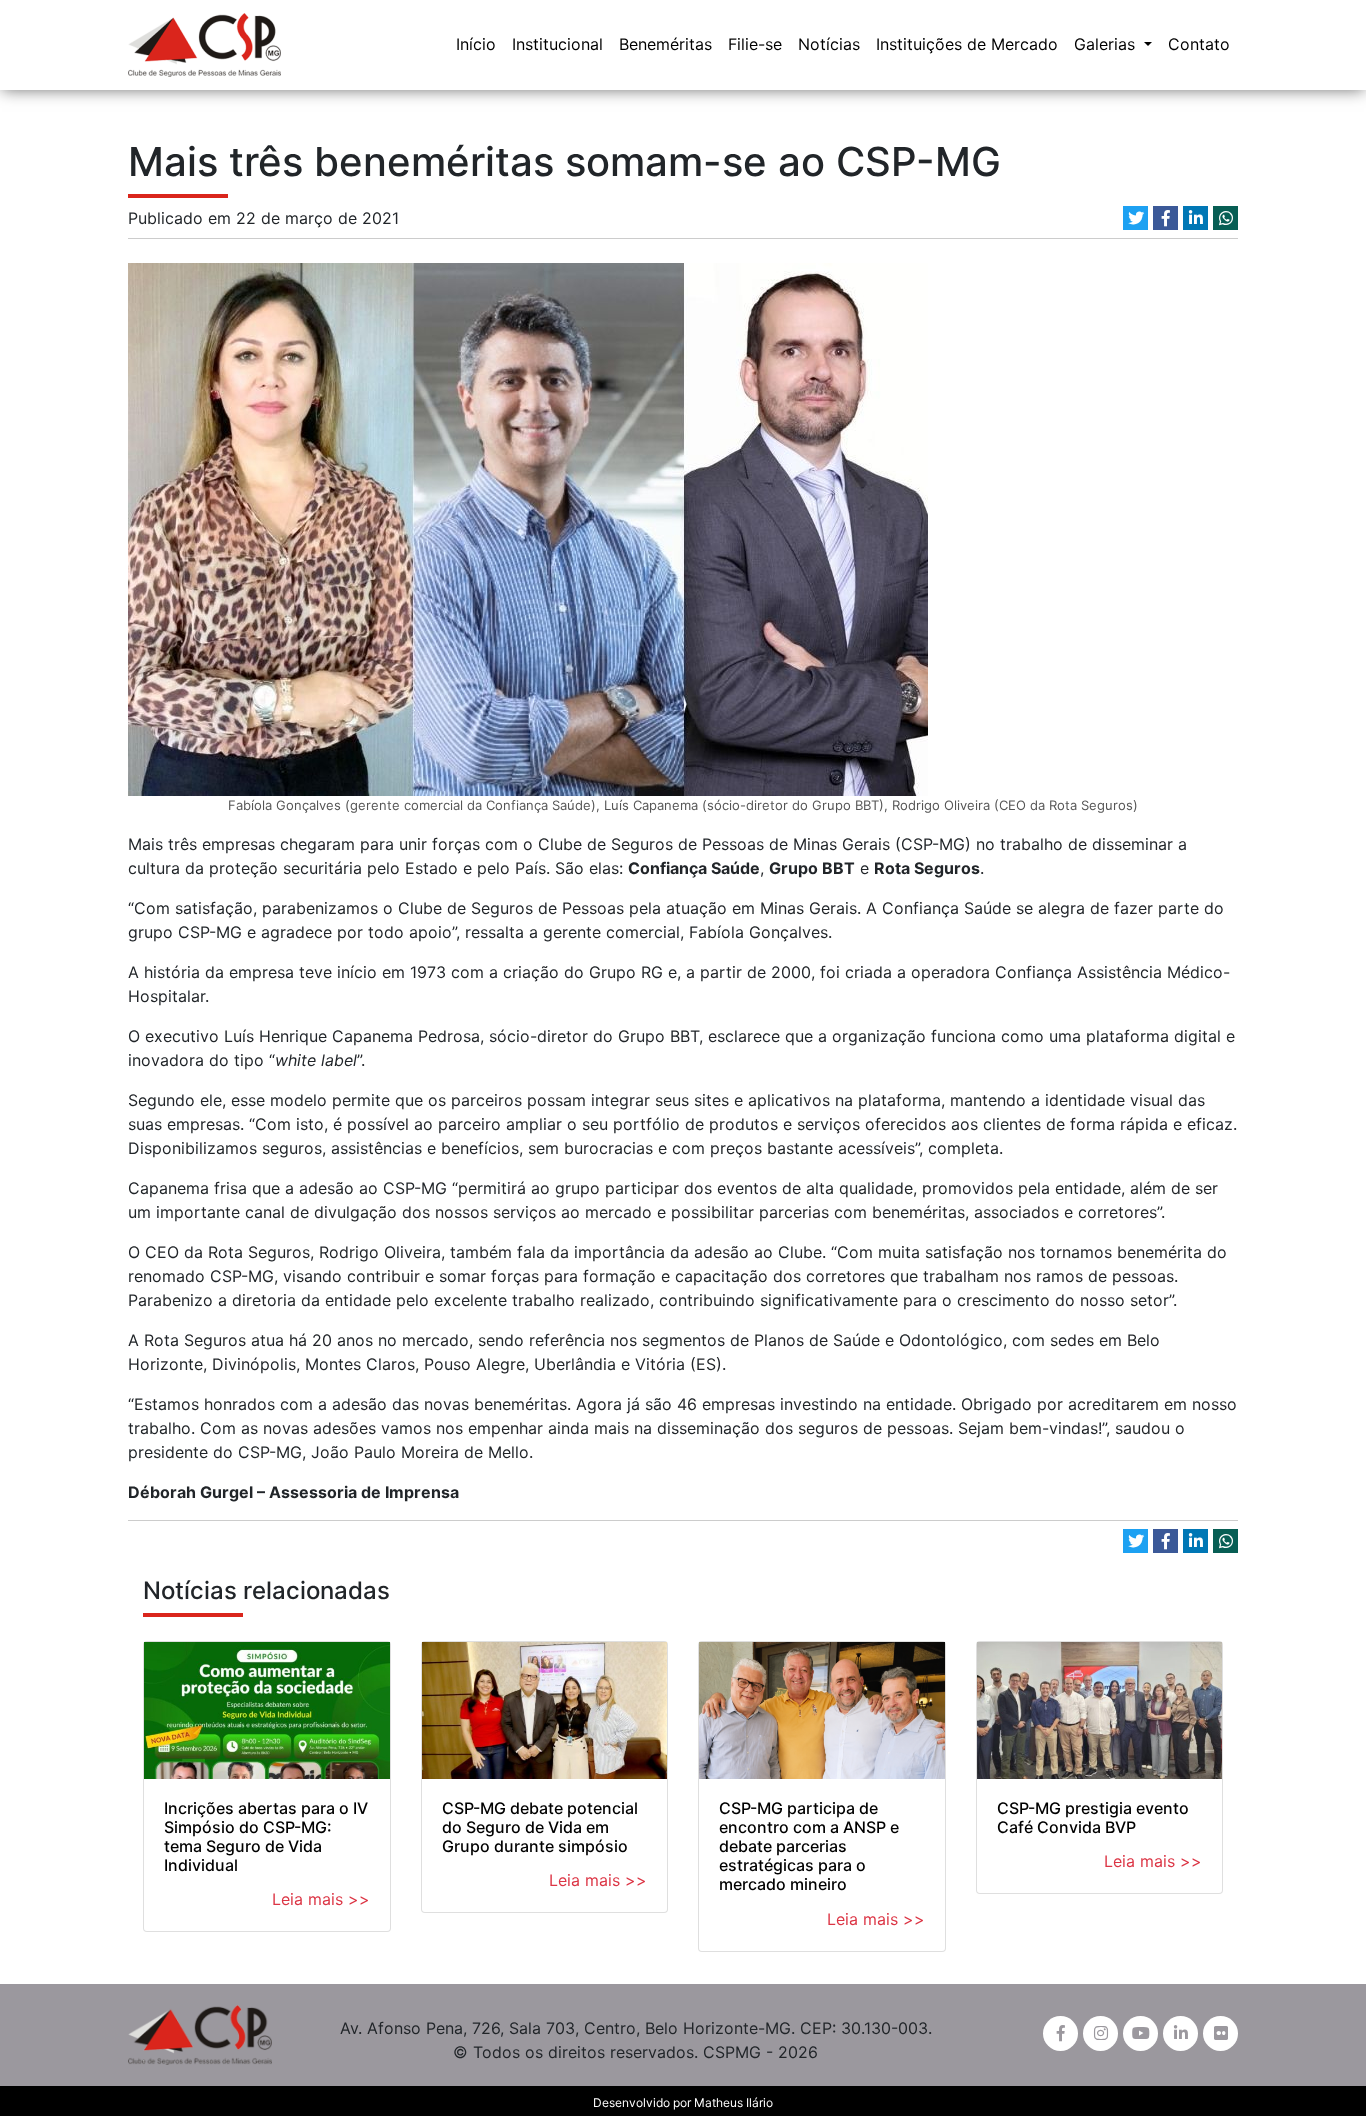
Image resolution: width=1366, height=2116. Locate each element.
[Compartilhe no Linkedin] (1195, 218)
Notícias (829, 44)
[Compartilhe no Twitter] (1135, 218)
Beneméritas (665, 44)
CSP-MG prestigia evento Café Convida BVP (1093, 1817)
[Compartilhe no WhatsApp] (1225, 218)
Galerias (1107, 44)
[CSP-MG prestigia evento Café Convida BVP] (1100, 1710)
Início (476, 44)
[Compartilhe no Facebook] (1165, 218)
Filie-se (755, 44)
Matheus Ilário (733, 2102)
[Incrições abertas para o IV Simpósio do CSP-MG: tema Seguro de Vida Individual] (267, 1710)
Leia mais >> (321, 1899)
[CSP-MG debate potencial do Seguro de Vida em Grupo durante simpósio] (545, 1710)
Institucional (557, 44)
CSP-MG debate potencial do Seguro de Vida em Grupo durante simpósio (540, 1827)
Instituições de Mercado (967, 44)
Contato (1199, 44)
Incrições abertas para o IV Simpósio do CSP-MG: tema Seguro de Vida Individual (266, 1837)
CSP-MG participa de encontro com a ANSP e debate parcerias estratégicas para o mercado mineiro (809, 1846)
